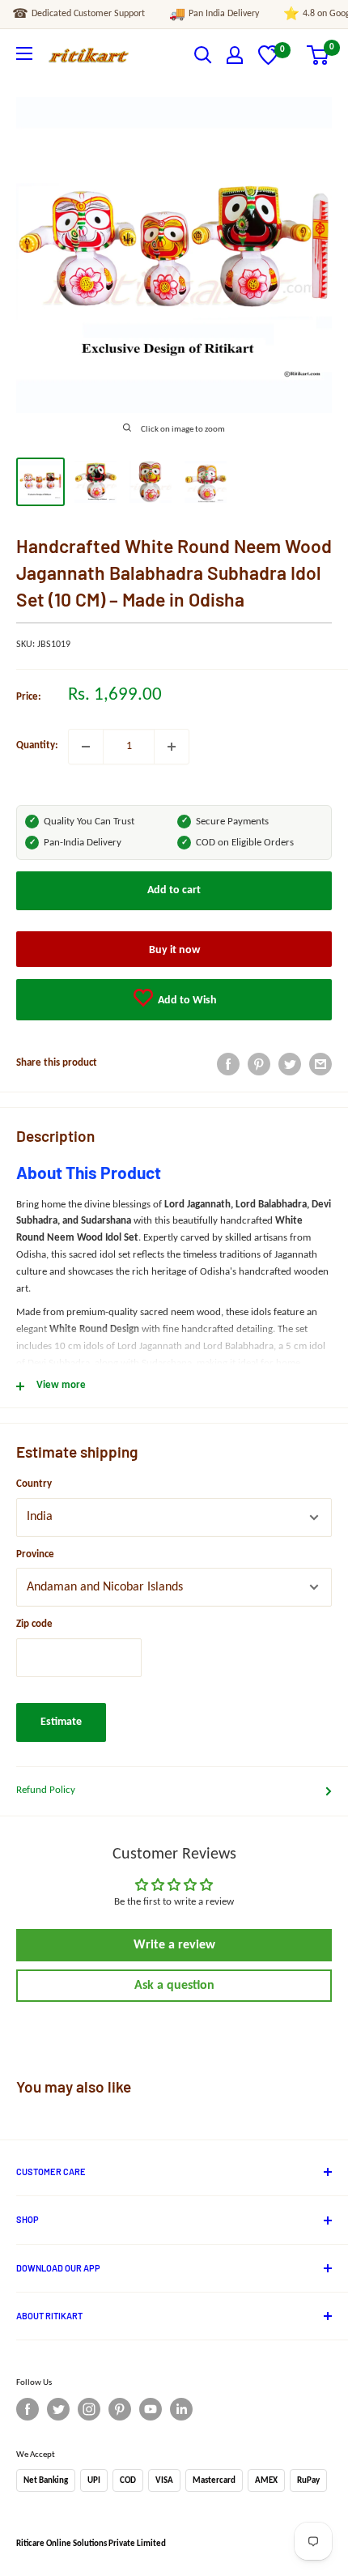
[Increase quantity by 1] (172, 747)
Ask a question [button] (174, 1986)
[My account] (235, 55)
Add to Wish (186, 1001)
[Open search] (203, 55)
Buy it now (174, 950)
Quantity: (37, 745)
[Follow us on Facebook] (28, 2409)
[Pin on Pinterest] (259, 1064)
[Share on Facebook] (228, 1064)
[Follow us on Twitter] (58, 2409)
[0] (268, 62)
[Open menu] (24, 53)
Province (35, 1554)
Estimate (61, 1722)
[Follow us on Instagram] (89, 2409)
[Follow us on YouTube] (151, 2409)
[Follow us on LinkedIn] (181, 2409)
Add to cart (174, 890)
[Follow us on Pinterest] (120, 2409)
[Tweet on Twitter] (290, 1064)
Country (34, 1484)
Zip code (34, 1624)
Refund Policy (46, 1790)
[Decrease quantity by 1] (86, 747)
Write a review (174, 1945)
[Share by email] (320, 1064)
